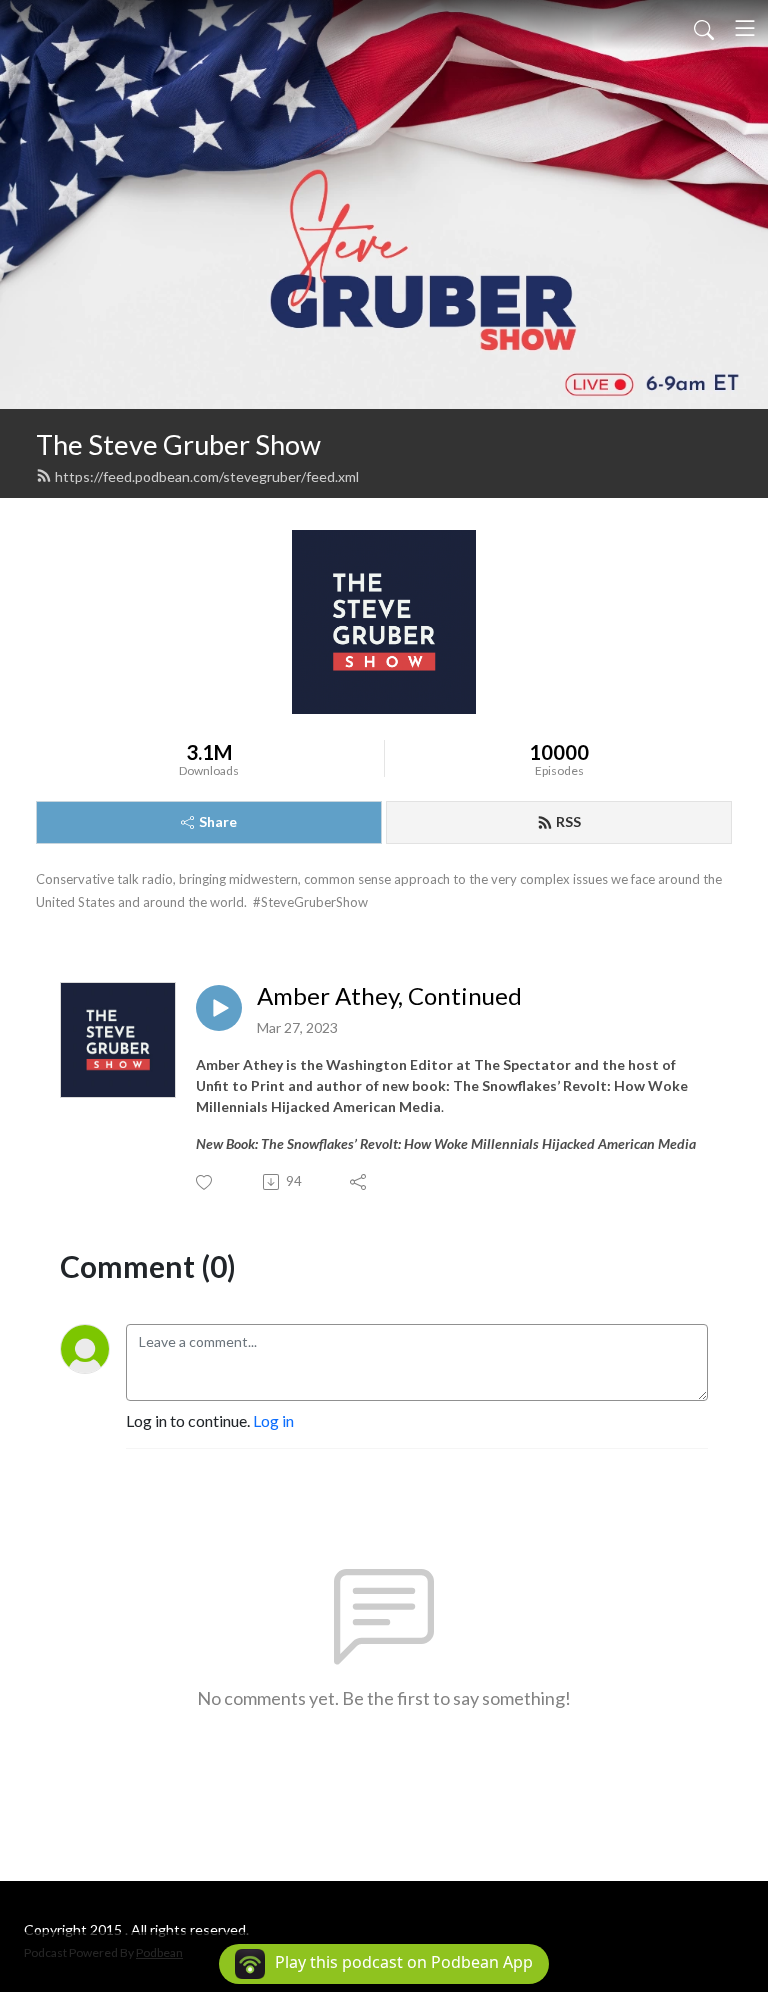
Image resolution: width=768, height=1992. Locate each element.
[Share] (359, 1182)
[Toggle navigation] (745, 28)
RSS (568, 821)
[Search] (704, 28)
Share (218, 821)
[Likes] (205, 1182)
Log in (273, 1420)
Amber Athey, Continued (389, 996)
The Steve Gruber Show (178, 444)
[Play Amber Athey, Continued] (219, 1008)
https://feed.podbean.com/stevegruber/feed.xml (207, 476)
